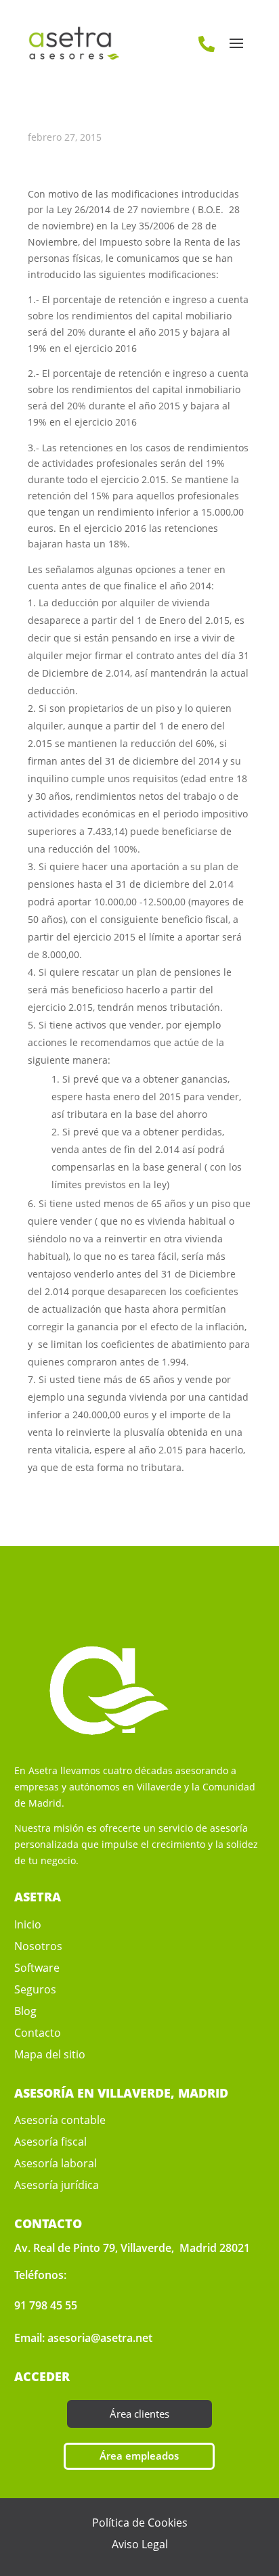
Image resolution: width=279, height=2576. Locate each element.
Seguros (35, 1989)
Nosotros (38, 1946)
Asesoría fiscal (50, 2142)
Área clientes (139, 2414)
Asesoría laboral (56, 2163)
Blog (25, 2011)
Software (37, 1968)
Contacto (38, 2033)
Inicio (28, 1924)
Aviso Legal (140, 2544)
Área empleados (139, 2456)
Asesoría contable (60, 2120)
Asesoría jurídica (57, 2185)
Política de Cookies (140, 2523)
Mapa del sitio (50, 2054)
